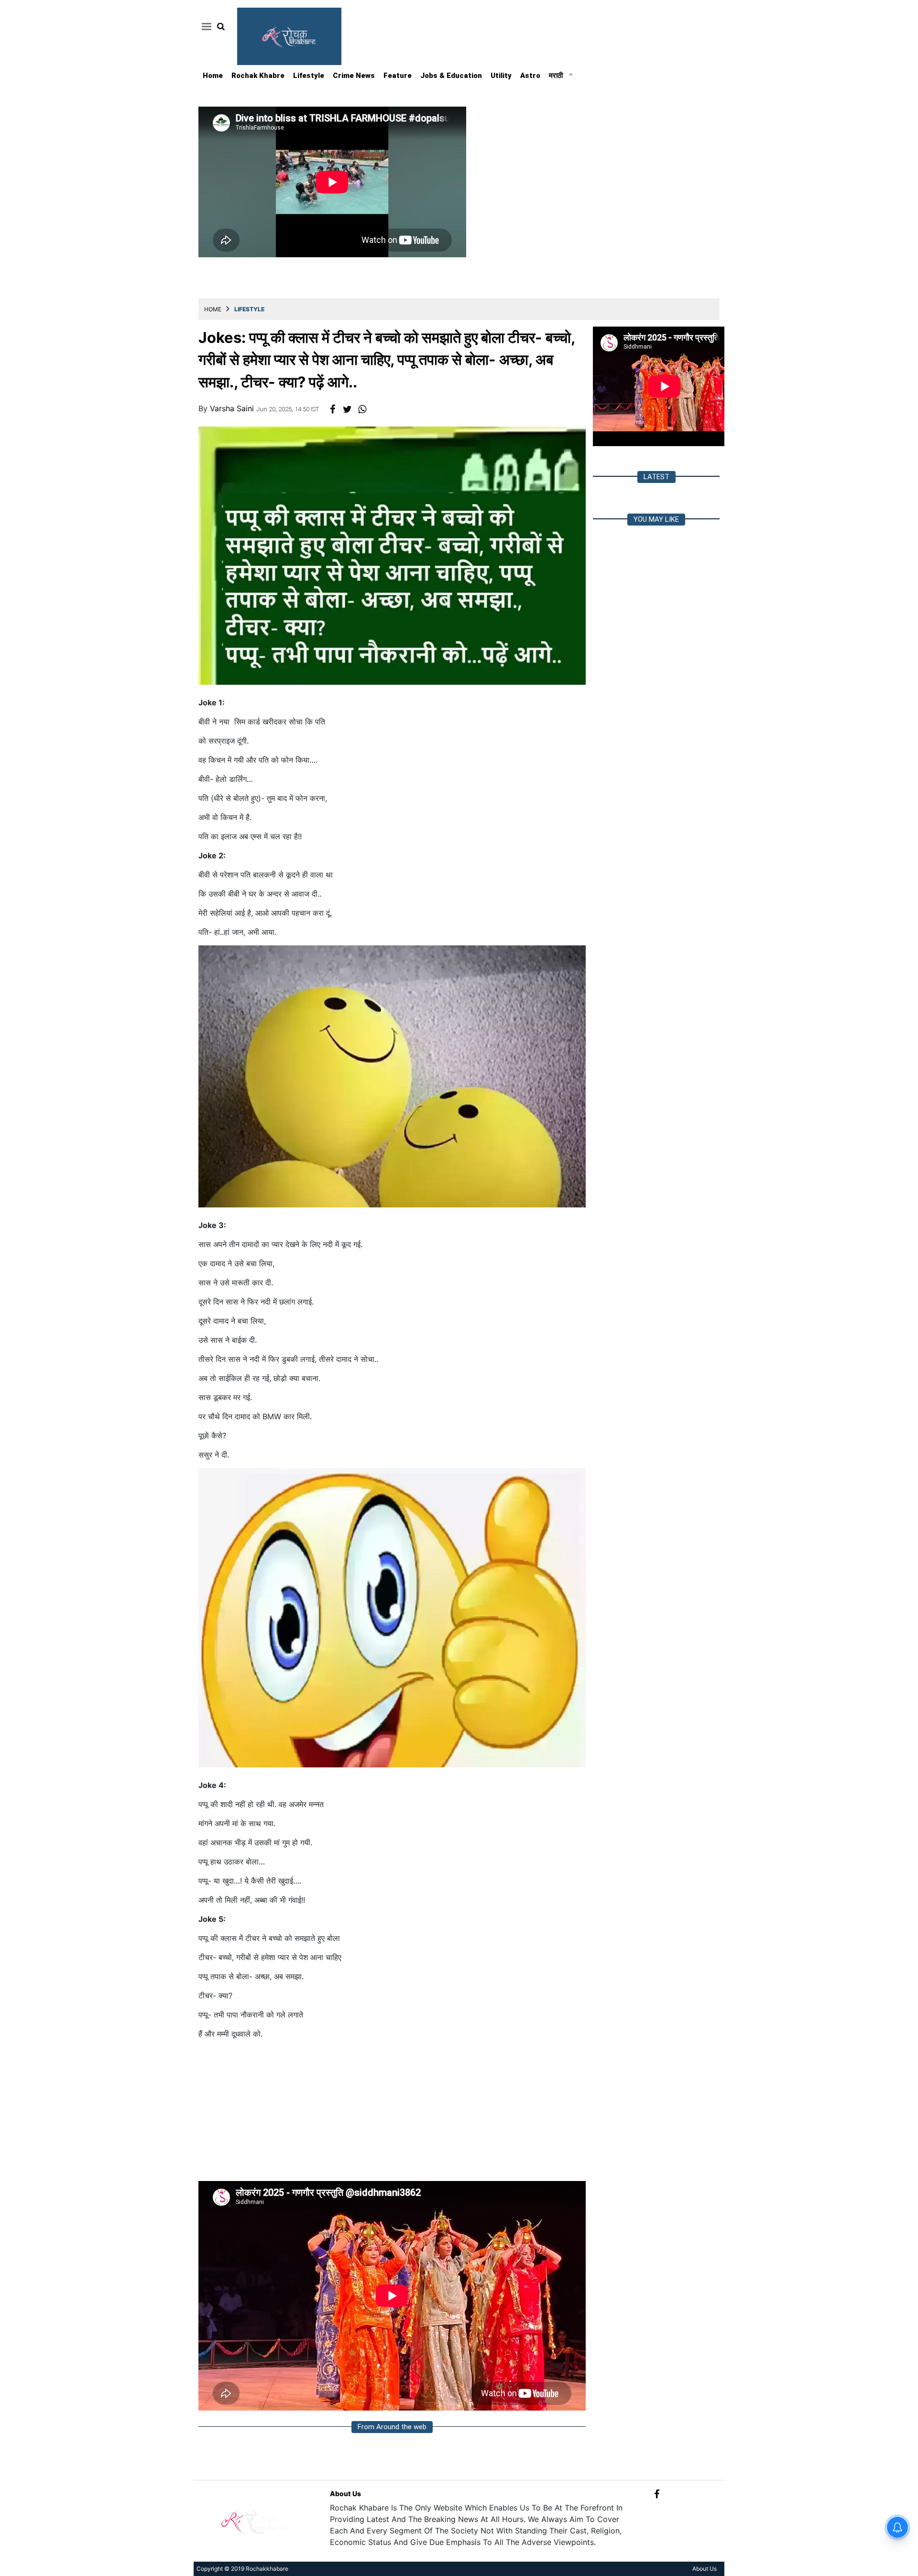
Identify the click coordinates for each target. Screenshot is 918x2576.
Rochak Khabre (258, 76)
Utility (501, 76)
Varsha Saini (233, 408)
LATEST (656, 477)
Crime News (354, 76)
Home (213, 76)
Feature (398, 76)
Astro (530, 76)
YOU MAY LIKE (656, 519)
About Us (345, 2494)
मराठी (556, 76)
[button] (205, 26)
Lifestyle (309, 76)
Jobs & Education (451, 76)
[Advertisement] (392, 2114)
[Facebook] (657, 2494)
